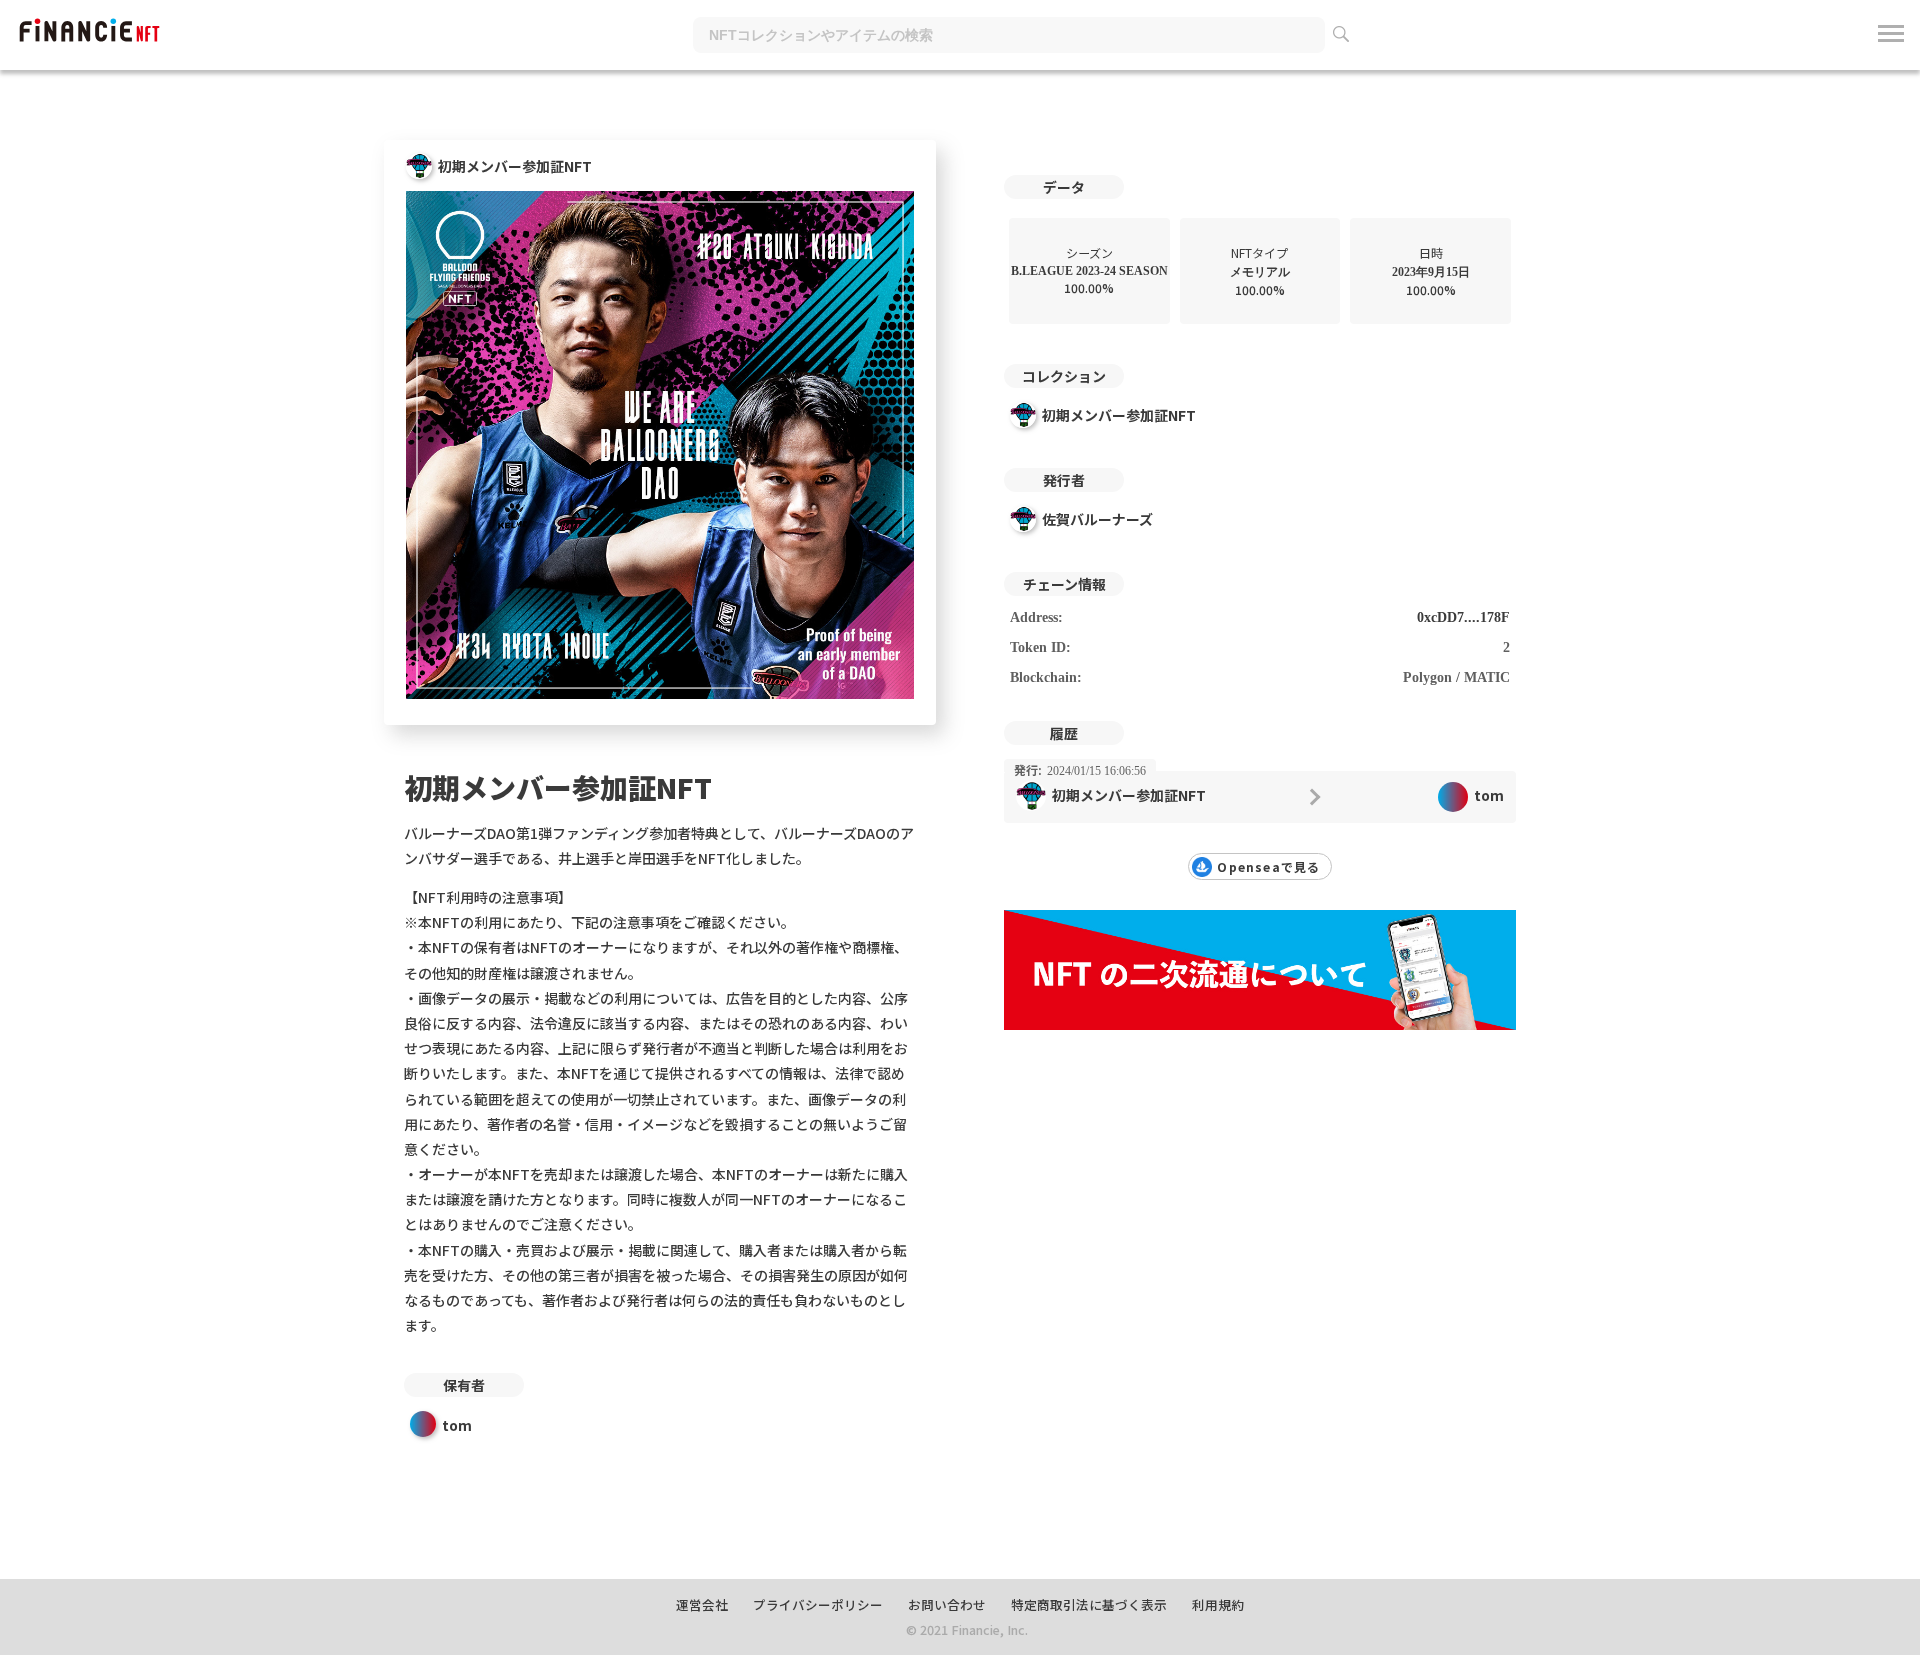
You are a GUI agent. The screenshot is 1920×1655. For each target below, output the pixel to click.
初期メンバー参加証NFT (1119, 415)
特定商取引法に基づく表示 (1089, 1604)
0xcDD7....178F (1463, 617)
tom (457, 1425)
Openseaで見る (1268, 866)
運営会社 (702, 1604)
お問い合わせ (947, 1604)
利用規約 (1218, 1604)
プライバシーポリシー (818, 1604)
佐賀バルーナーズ (1097, 519)
